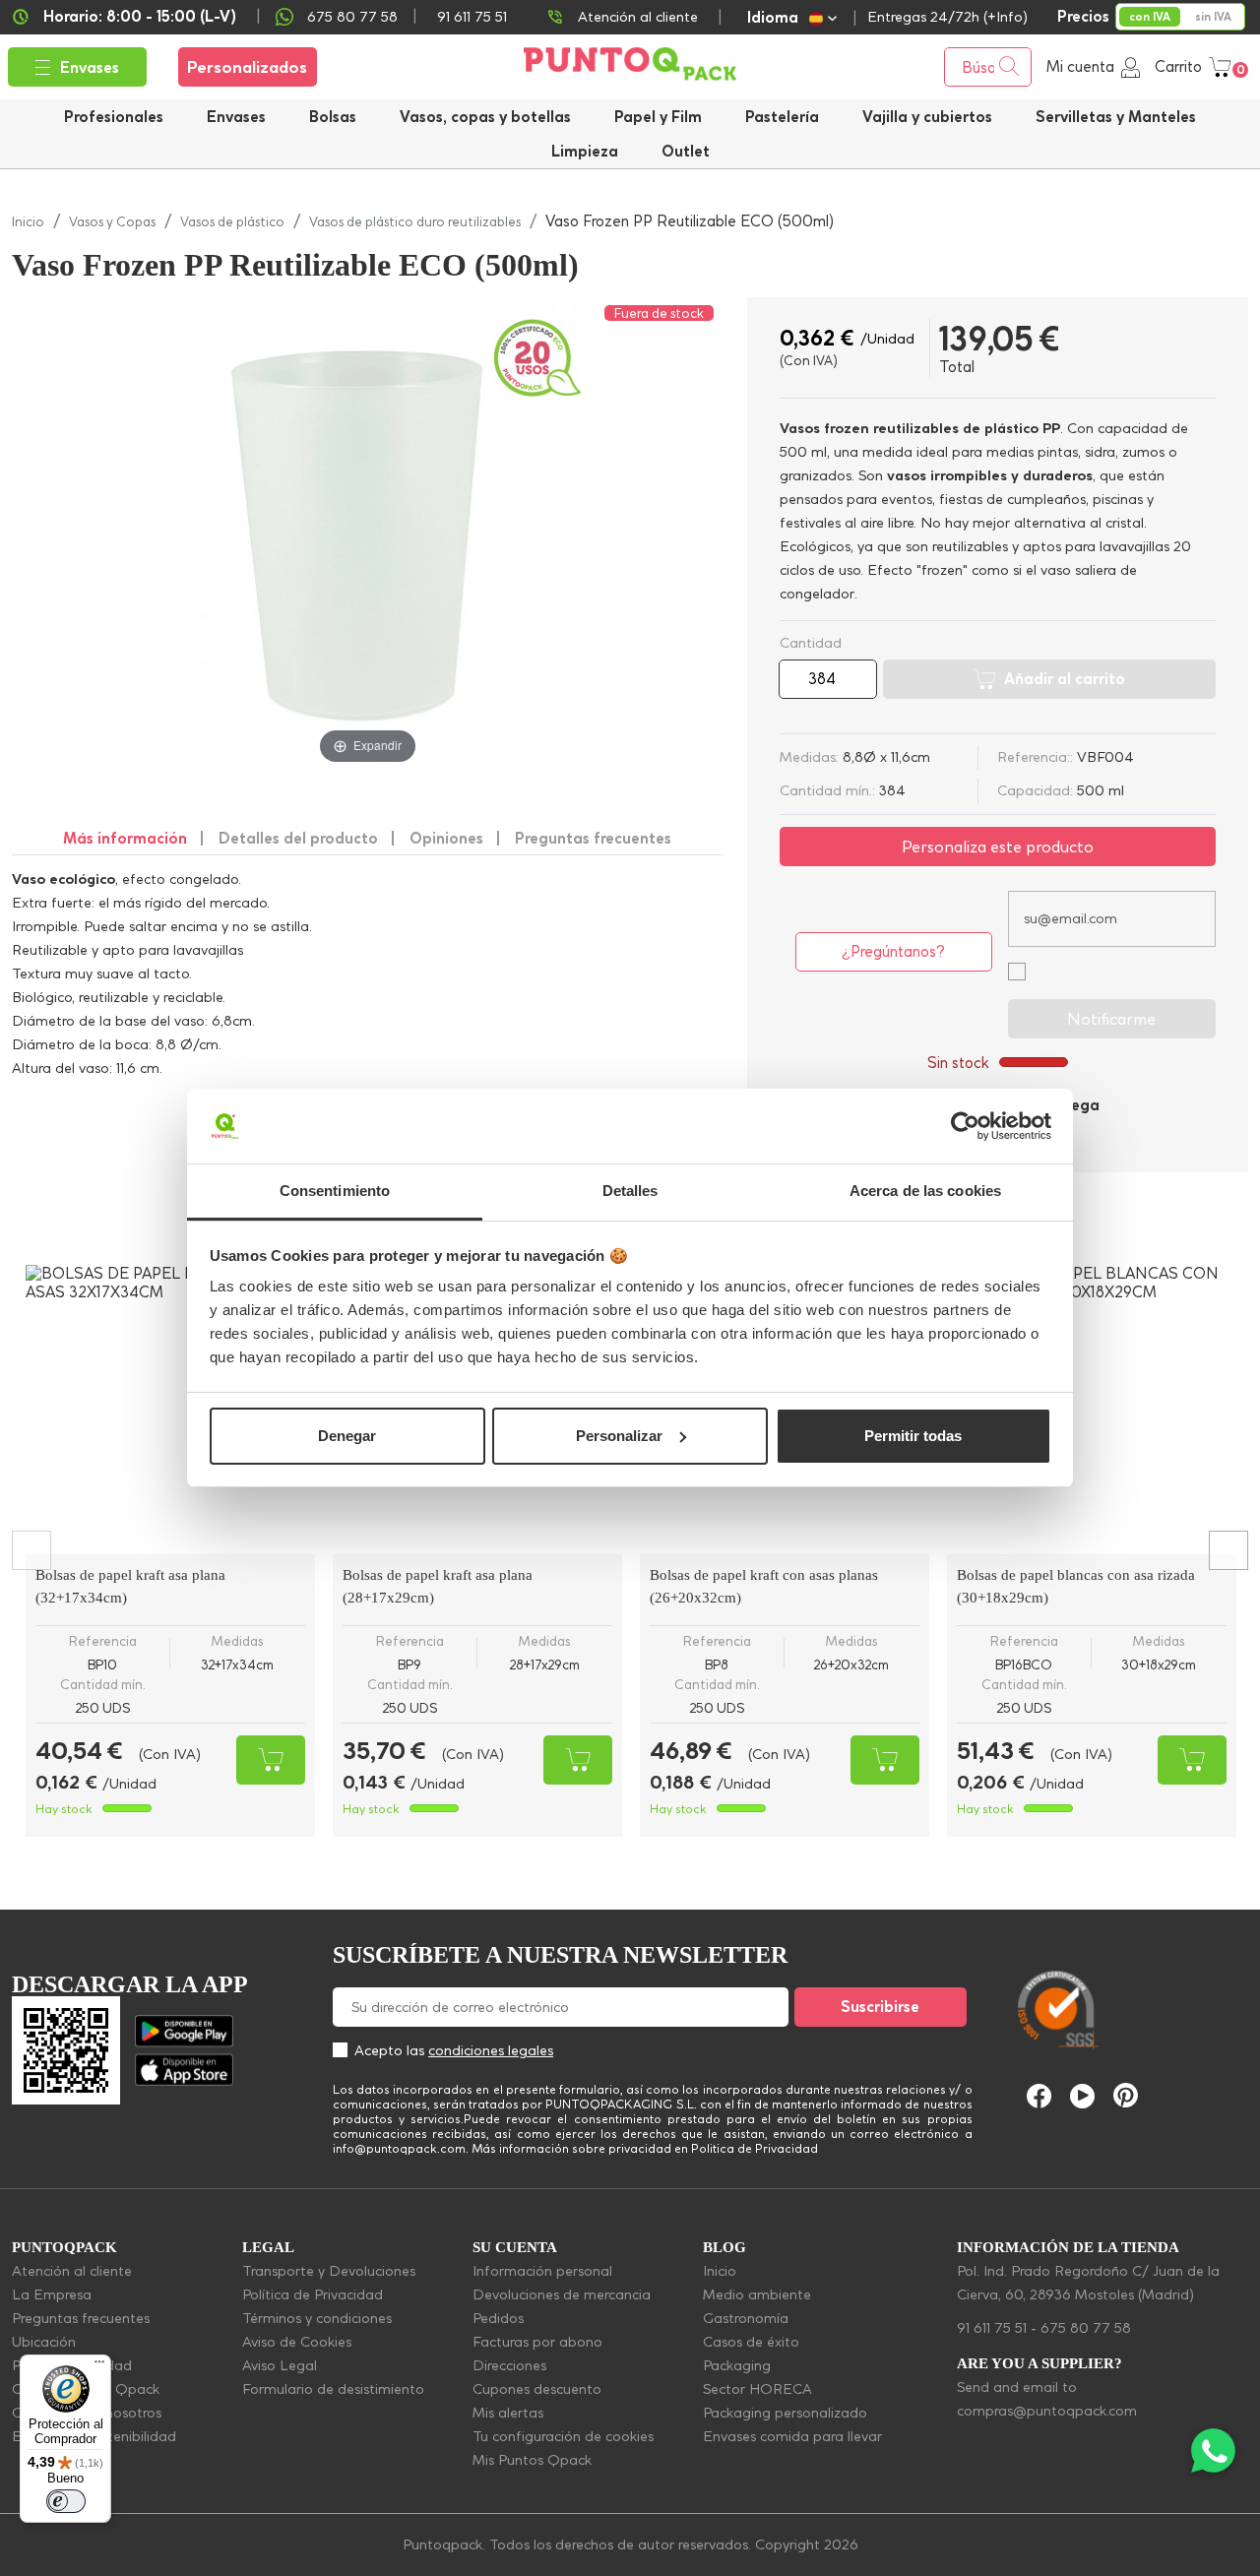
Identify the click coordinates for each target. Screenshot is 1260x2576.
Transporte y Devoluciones (329, 2271)
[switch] (66, 2501)
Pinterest (1126, 2095)
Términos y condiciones (317, 2318)
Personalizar (619, 1436)
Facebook (1039, 2096)
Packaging (737, 2365)
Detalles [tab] (630, 1191)
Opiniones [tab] (446, 838)
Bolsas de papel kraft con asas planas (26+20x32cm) (764, 1586)
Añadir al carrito (1065, 679)
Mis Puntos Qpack (532, 2460)
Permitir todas (913, 1436)
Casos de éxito (751, 2342)
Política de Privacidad (313, 2294)
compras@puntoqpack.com (1047, 2411)
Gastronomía (746, 2318)
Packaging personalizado (785, 2413)
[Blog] (1208, 1917)
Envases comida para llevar (792, 2436)
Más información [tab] (125, 838)
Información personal (542, 2271)
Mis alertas (508, 2413)
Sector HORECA (757, 2389)
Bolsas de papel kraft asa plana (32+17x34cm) (130, 1586)
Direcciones (509, 2365)
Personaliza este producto (998, 847)
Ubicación (44, 2342)
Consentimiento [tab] (335, 1191)
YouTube (1082, 2096)
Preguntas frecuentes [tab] (593, 838)
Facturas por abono (537, 2342)
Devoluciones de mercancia (562, 2294)
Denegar (347, 1436)
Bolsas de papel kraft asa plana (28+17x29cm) (438, 1586)
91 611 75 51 (992, 2328)
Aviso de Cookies (297, 2342)
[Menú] (99, 2366)
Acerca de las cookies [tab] (925, 1191)
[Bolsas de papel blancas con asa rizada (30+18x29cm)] (1092, 1410)
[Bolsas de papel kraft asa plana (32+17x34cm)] (170, 1410)
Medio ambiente (757, 2294)
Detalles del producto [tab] (298, 838)
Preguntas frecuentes (81, 2318)
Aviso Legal (280, 2365)
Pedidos (498, 2318)
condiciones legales (491, 2050)
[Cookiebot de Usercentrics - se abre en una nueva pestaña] (965, 1126)
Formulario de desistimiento (333, 2389)
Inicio (720, 2271)
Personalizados (247, 67)
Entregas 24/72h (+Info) (947, 17)
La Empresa (52, 2294)
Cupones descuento (537, 2389)
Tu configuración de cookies (563, 2436)
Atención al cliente (638, 17)
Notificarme (1111, 1019)
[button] (927, 117)
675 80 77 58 (352, 17)
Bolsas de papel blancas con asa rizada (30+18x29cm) (1076, 1586)
